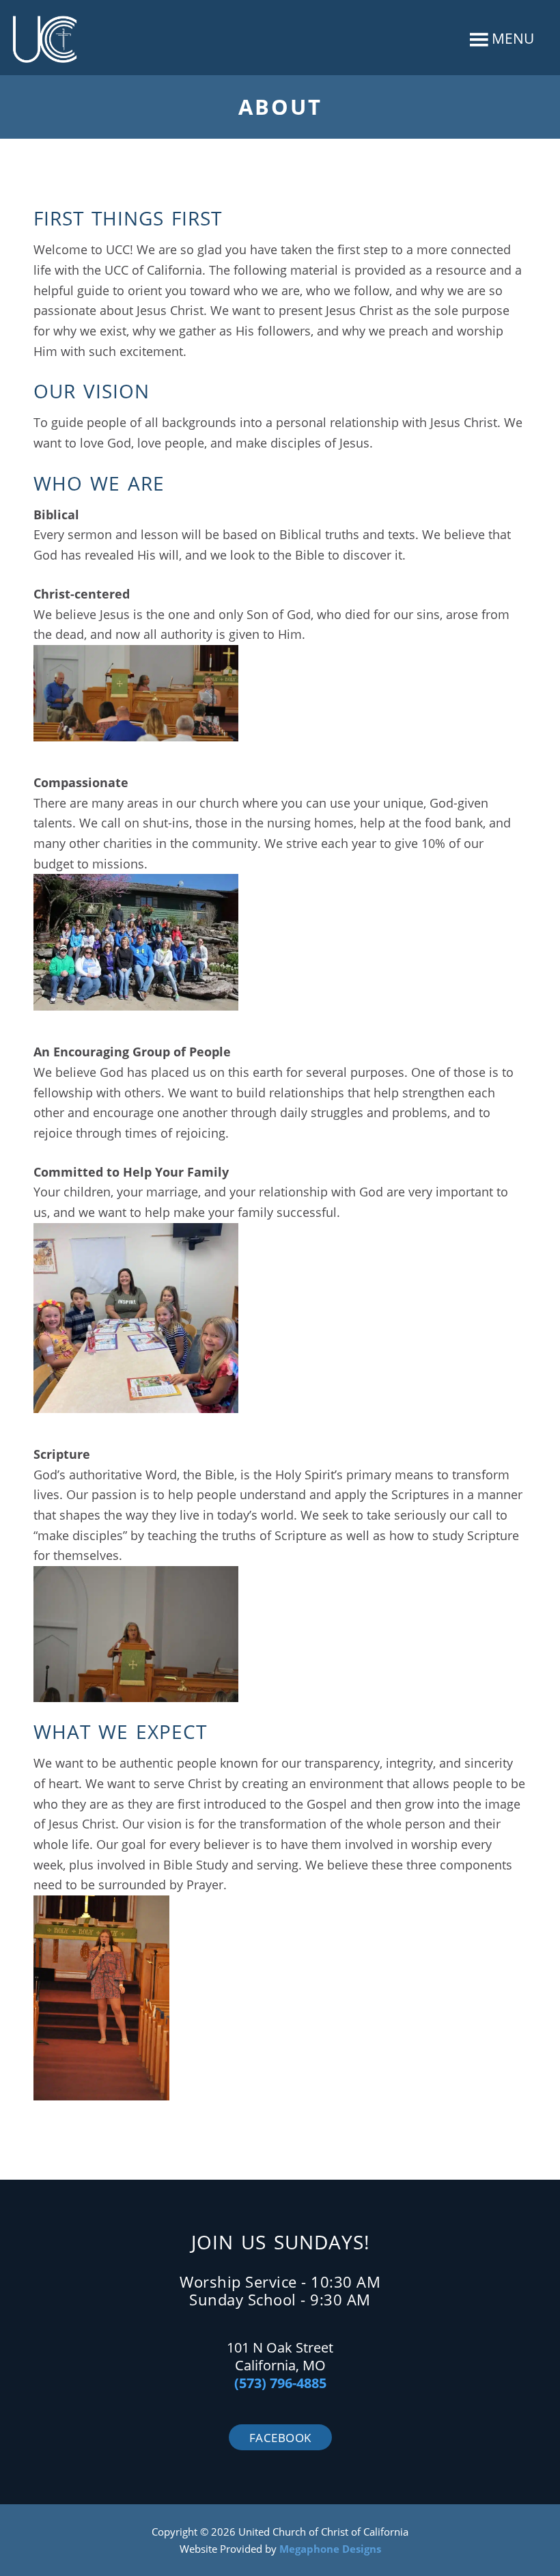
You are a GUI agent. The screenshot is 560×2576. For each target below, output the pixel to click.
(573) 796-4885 (280, 2383)
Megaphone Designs (330, 2549)
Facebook (280, 2438)
